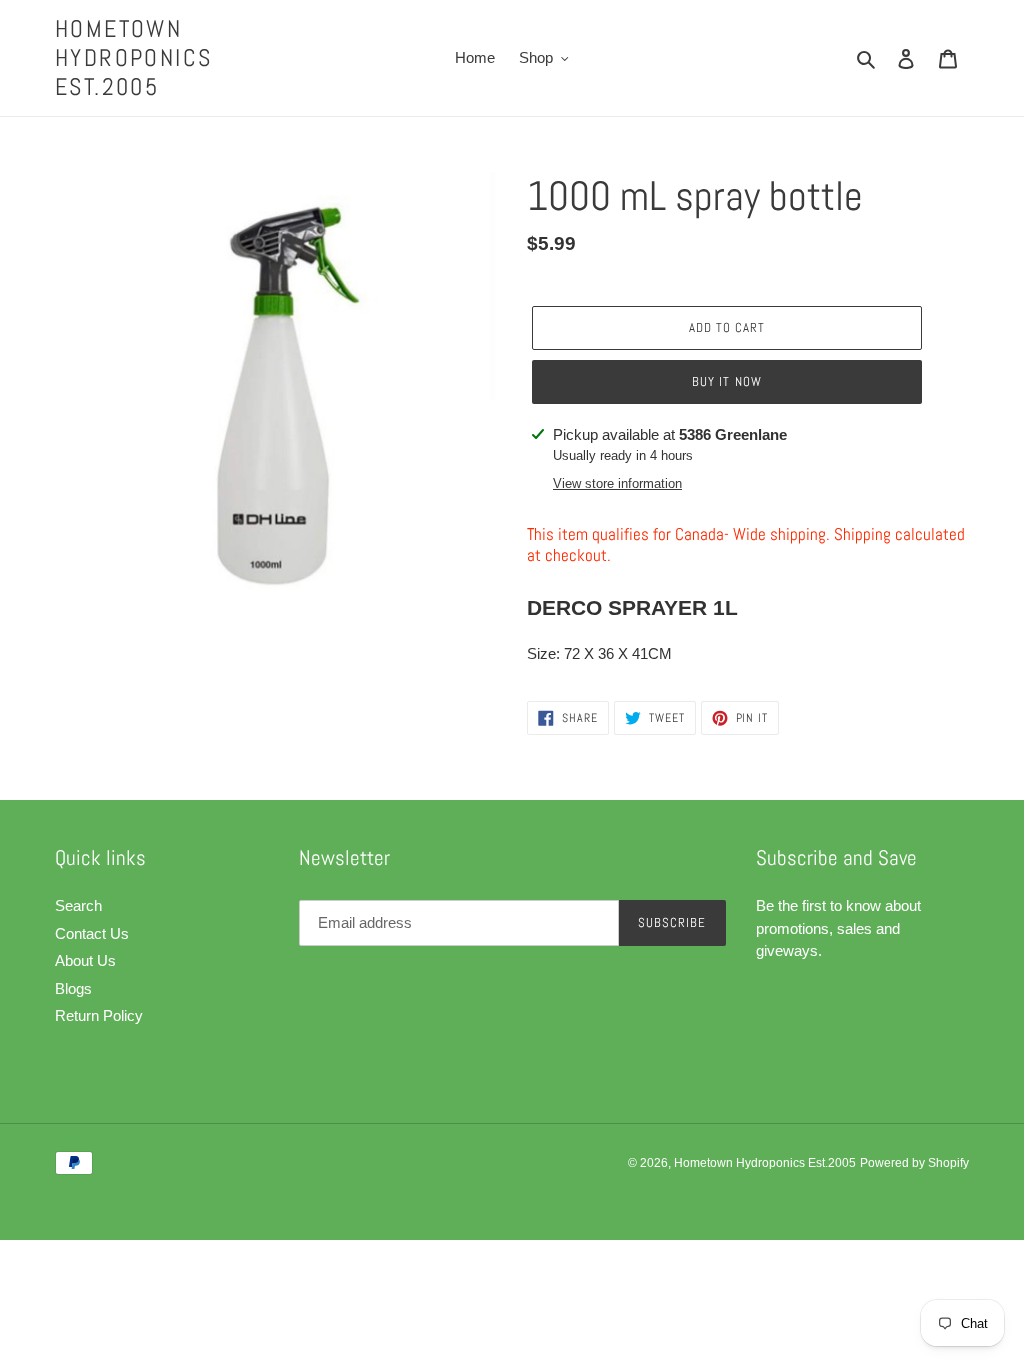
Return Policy (99, 1015)
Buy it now (726, 381)
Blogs (73, 988)
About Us (85, 960)
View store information (617, 483)
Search (78, 905)
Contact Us (92, 933)
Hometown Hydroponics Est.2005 (133, 58)
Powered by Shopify (914, 1163)
